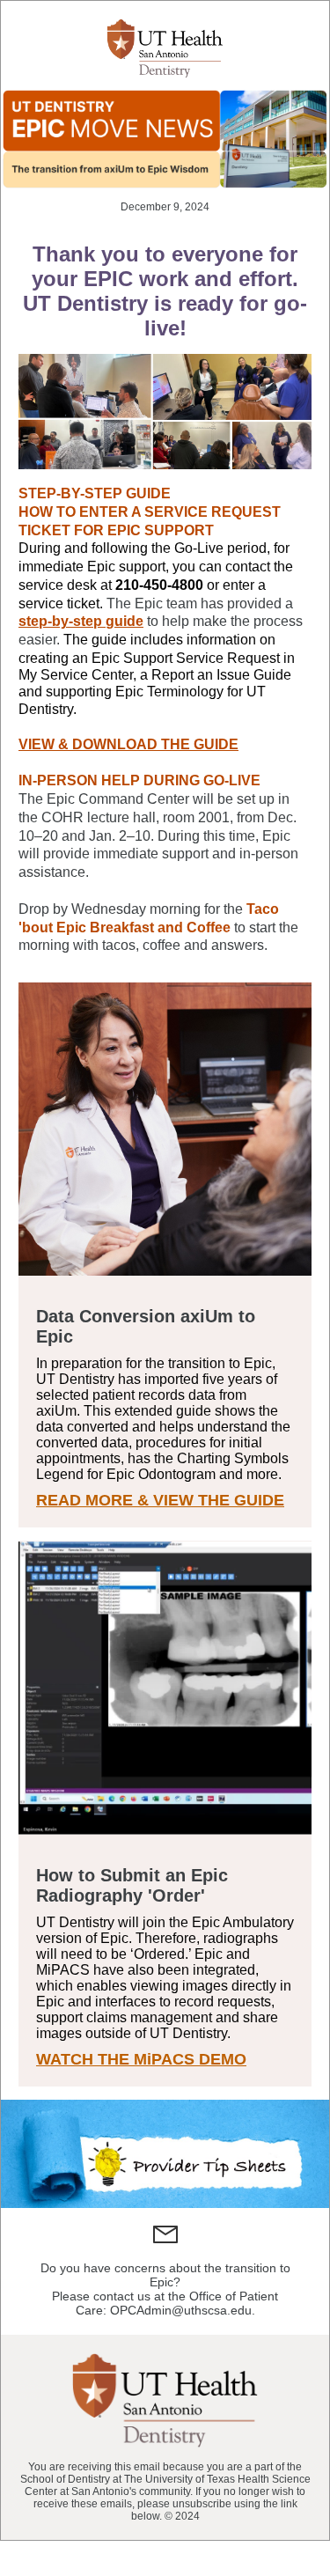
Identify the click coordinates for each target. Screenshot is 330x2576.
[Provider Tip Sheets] (165, 2154)
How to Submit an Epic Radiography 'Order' (132, 1885)
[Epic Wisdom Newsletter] (165, 138)
